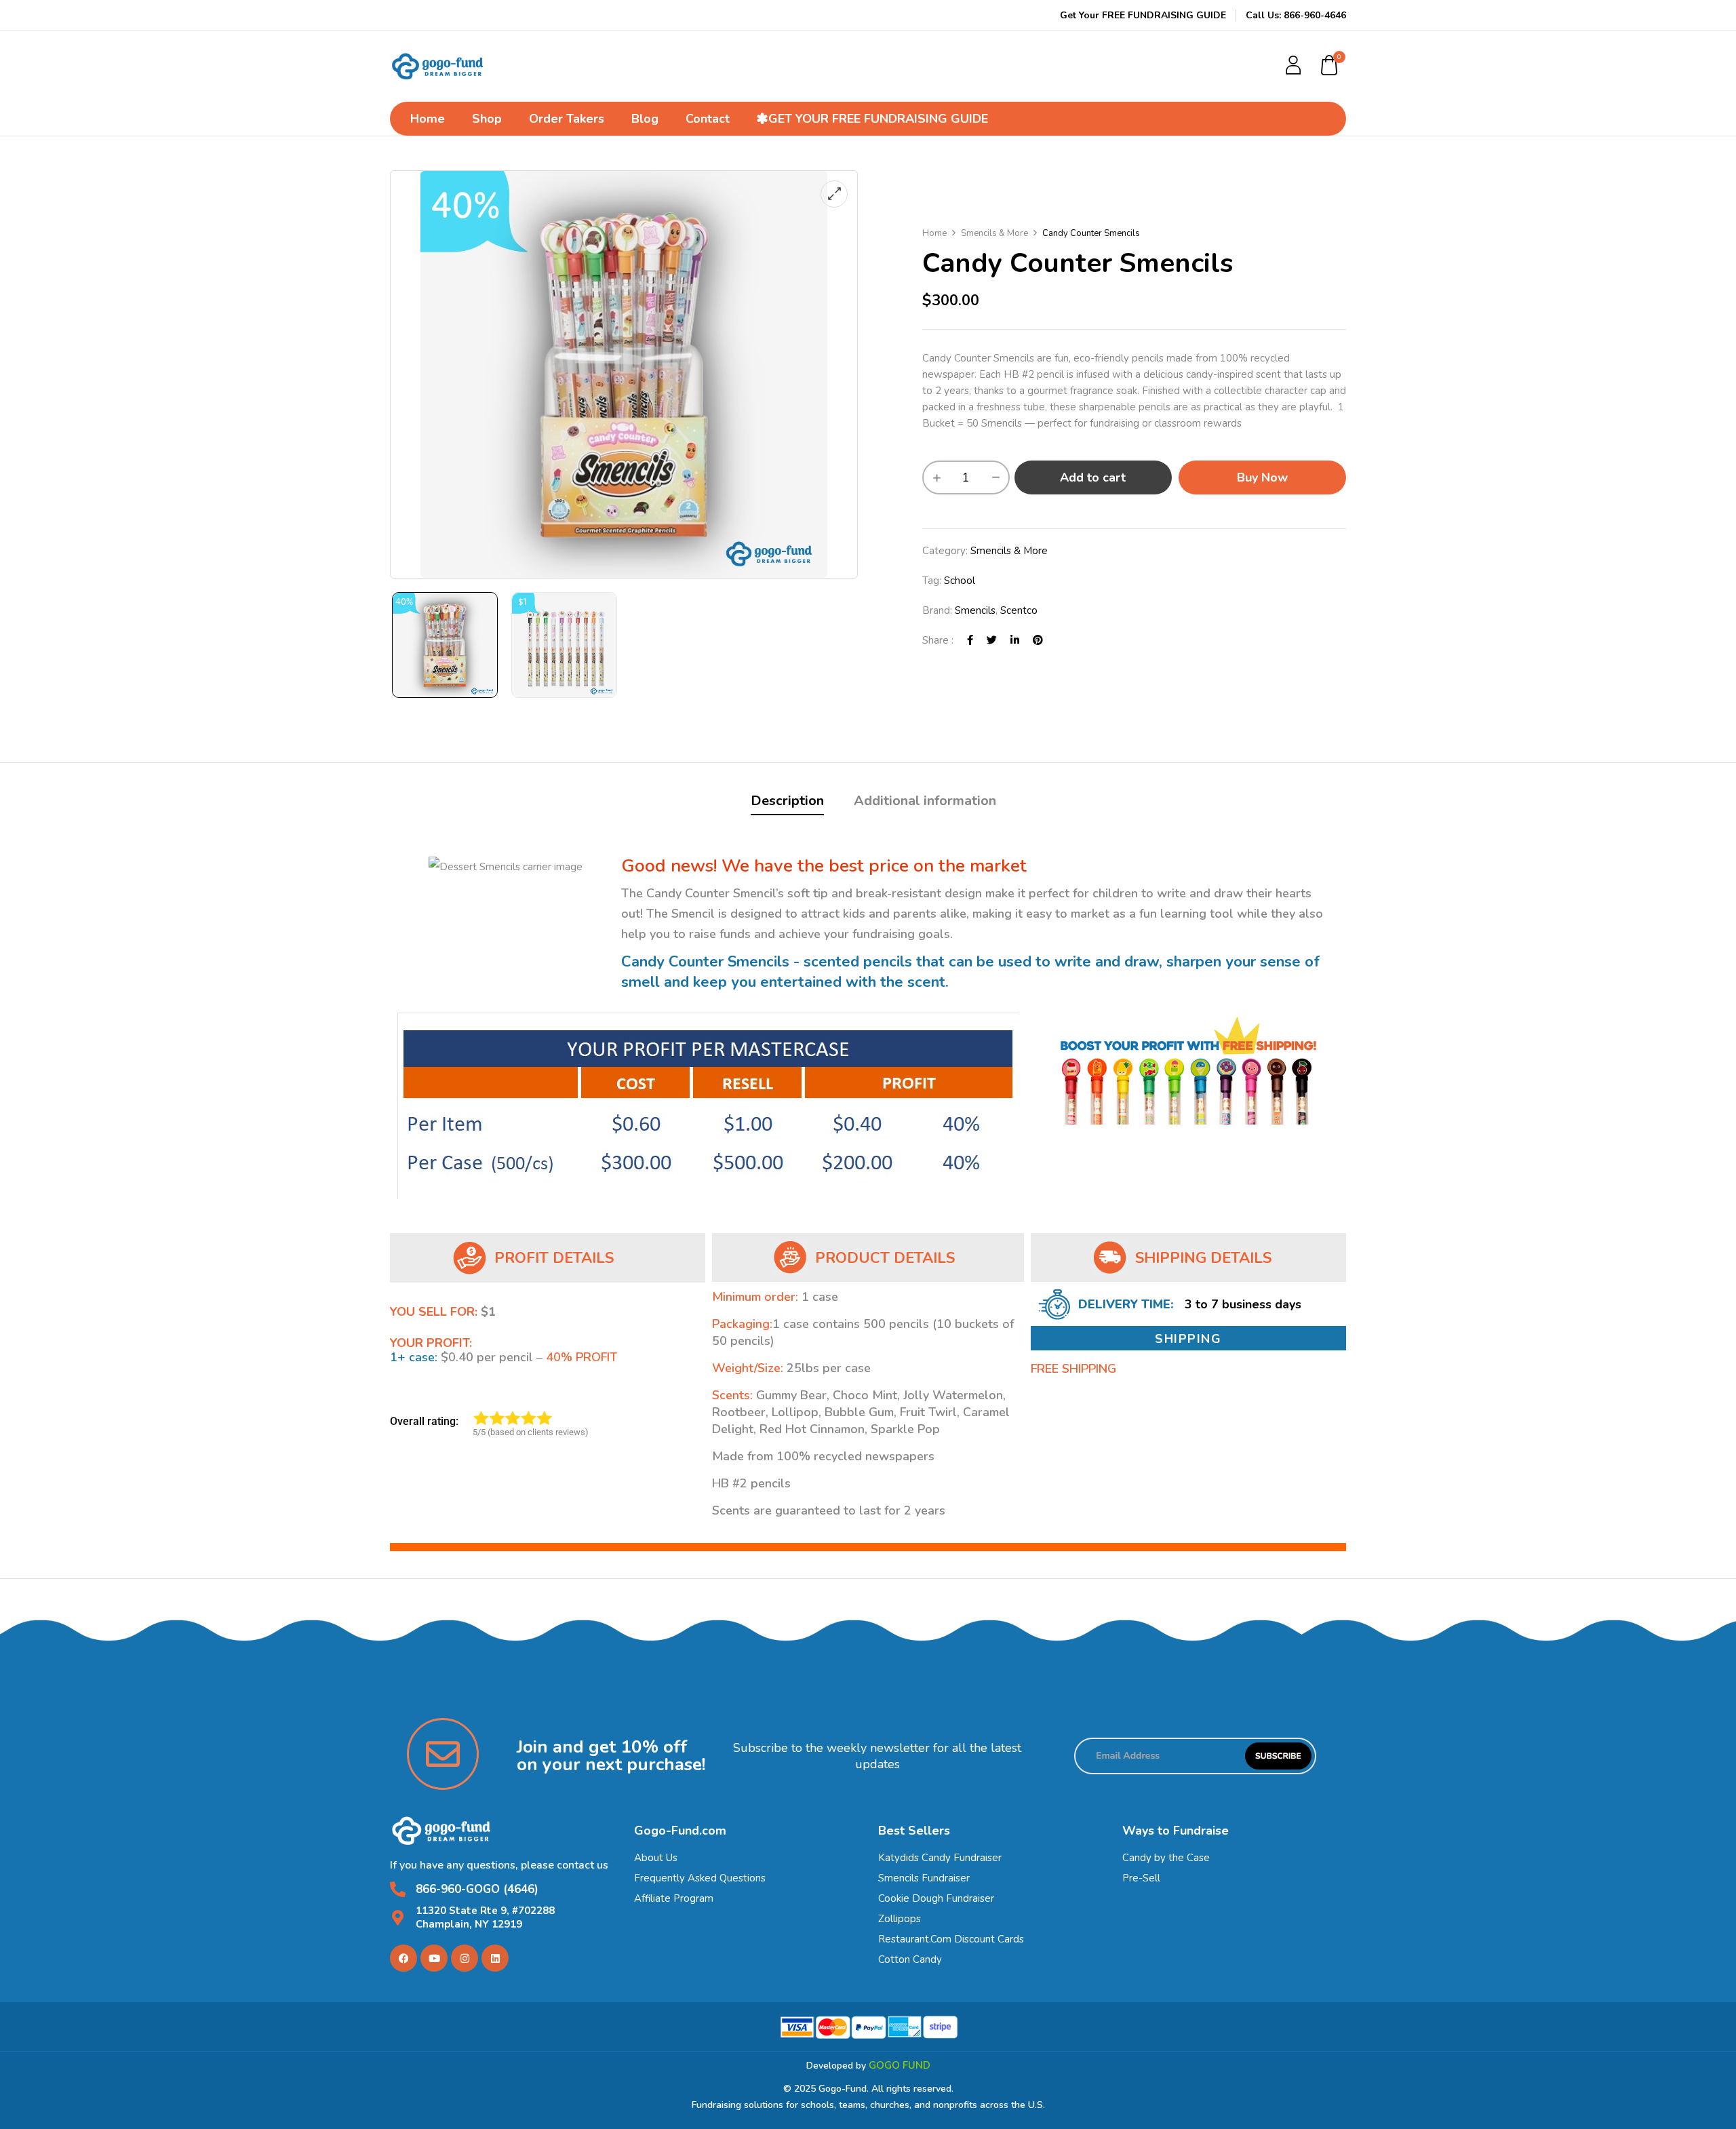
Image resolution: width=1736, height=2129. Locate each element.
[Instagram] (465, 1958)
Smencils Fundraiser (924, 1878)
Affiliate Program (674, 1898)
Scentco (1019, 610)
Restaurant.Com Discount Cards (951, 1939)
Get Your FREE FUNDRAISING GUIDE (1143, 15)
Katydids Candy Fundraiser (940, 1858)
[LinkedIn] (1015, 640)
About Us (656, 1858)
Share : (938, 640)
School (960, 581)
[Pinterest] (1038, 640)
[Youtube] (434, 1958)
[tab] (787, 803)
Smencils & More (994, 233)
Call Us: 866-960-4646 (1296, 15)
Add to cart (1093, 477)
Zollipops (900, 1919)
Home (934, 233)
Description (787, 801)
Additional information (925, 801)
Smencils (975, 610)
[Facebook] (970, 640)
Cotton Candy (910, 1959)
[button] (1330, 66)
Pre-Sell (1141, 1878)
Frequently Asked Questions (700, 1878)
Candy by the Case (1166, 1858)
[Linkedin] (495, 1958)
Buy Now (1262, 477)
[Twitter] (992, 640)
